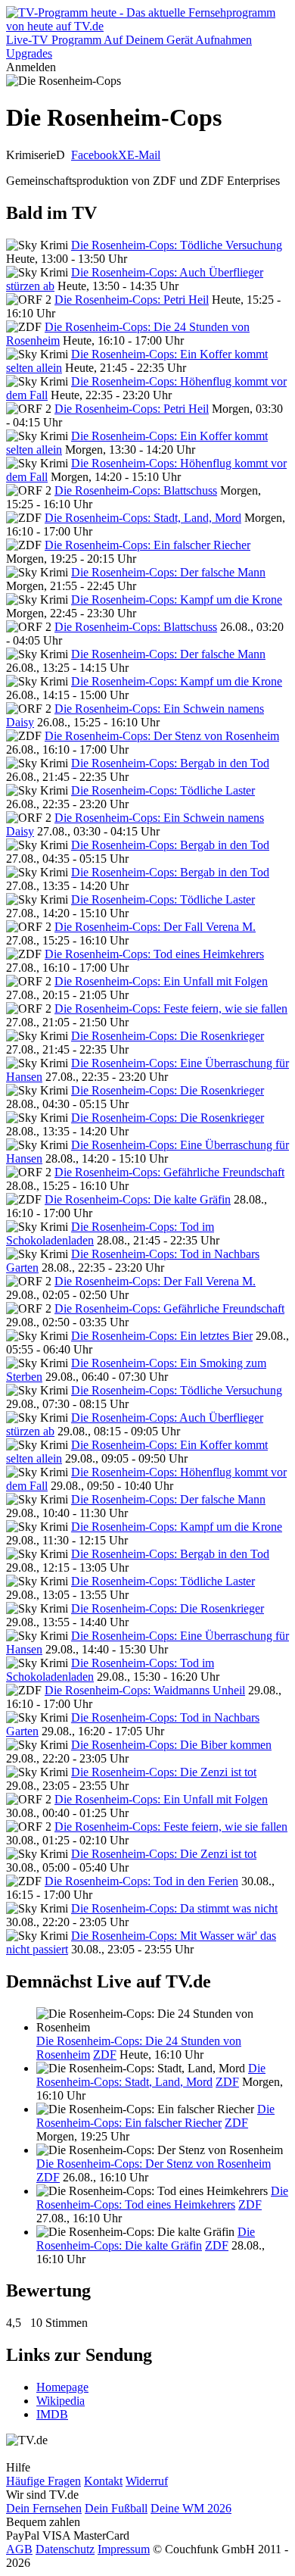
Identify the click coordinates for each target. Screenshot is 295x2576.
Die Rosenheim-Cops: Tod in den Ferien (141, 1881)
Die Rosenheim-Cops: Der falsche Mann (168, 572)
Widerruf (147, 2481)
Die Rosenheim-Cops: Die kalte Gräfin (138, 1199)
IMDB (52, 2414)
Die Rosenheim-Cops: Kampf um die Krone (177, 600)
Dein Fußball (116, 2508)
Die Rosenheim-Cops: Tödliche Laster (163, 790)
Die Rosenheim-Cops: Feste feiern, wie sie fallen (171, 1009)
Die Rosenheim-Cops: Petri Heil (132, 300)
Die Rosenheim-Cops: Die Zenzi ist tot (164, 1772)
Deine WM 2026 (191, 2508)
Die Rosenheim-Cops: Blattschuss (136, 490)
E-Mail (144, 155)
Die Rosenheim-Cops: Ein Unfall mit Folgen (161, 981)
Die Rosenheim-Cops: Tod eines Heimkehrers (154, 954)
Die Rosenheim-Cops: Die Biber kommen (171, 1745)
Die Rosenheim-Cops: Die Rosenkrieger (168, 1036)
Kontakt (103, 2481)
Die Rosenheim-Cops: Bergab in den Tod (170, 763)
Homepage (62, 2387)
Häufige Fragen (43, 2481)
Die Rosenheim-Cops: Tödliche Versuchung (177, 245)
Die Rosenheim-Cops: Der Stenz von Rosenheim (162, 736)
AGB (19, 2549)
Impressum (124, 2549)
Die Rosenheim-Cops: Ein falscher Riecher (147, 545)
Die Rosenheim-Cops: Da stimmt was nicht (174, 1908)
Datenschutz (65, 2549)
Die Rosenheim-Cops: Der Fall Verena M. (155, 927)
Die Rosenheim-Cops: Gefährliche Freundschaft (169, 1172)
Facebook (95, 155)
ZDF (105, 2055)
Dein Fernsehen (44, 2508)
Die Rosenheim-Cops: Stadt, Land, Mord (143, 518)
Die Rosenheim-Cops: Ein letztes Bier (162, 1336)
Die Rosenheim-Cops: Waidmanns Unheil (145, 1690)
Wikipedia (61, 2401)
